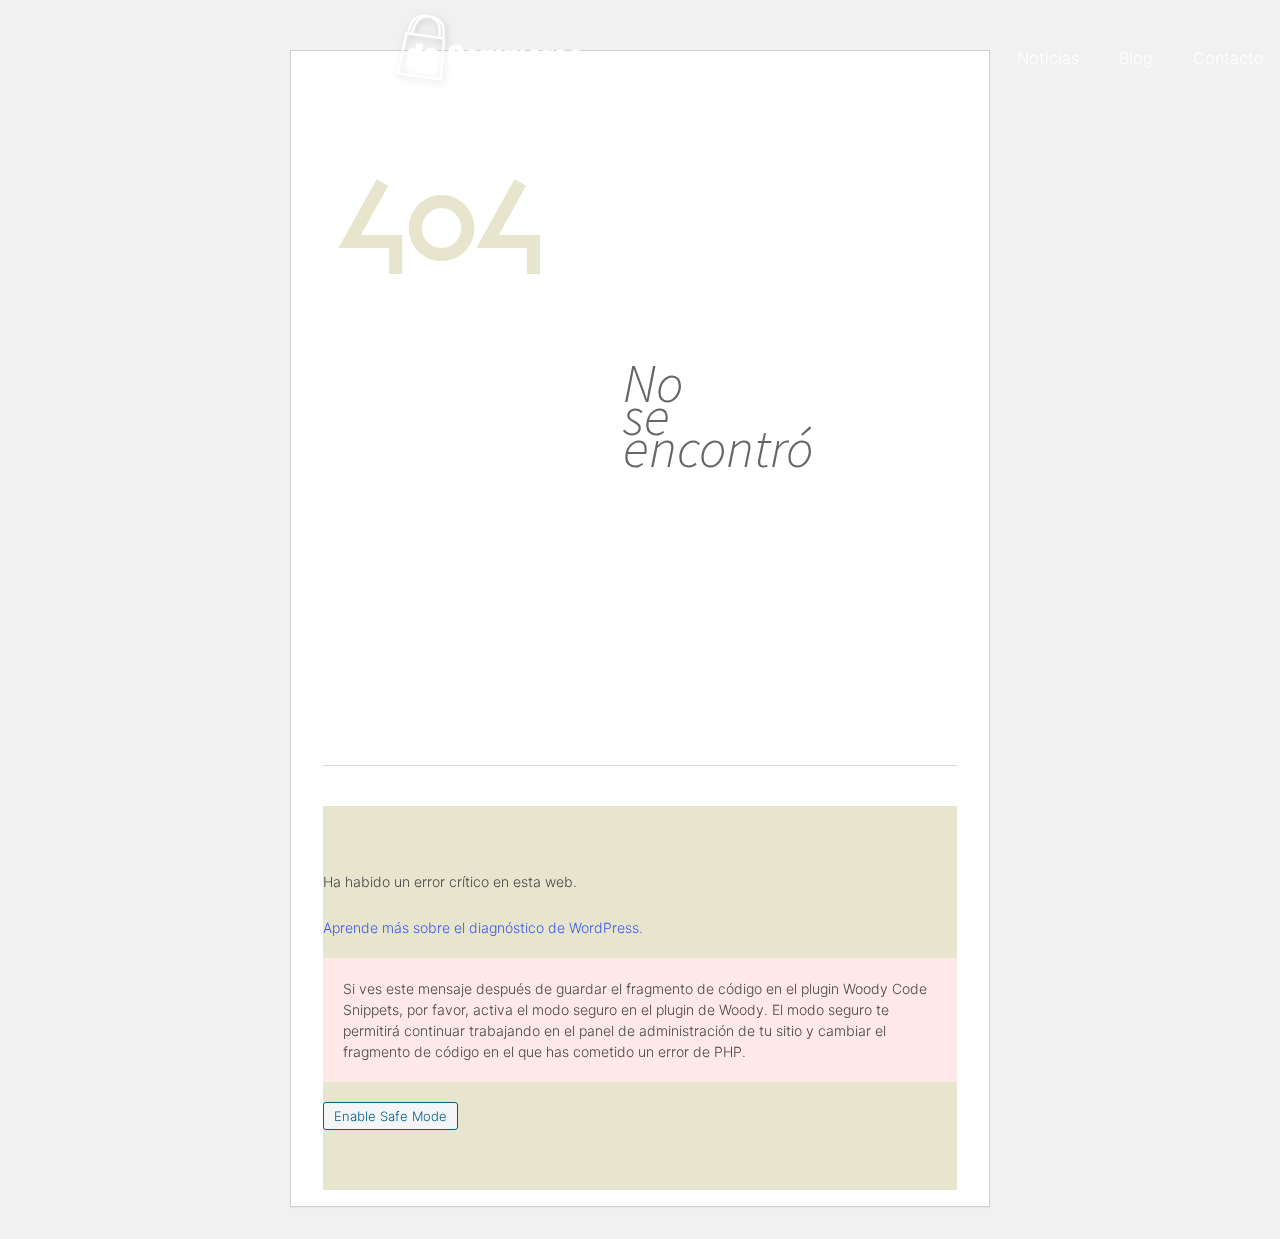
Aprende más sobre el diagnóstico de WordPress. (483, 927)
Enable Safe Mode (390, 1116)
